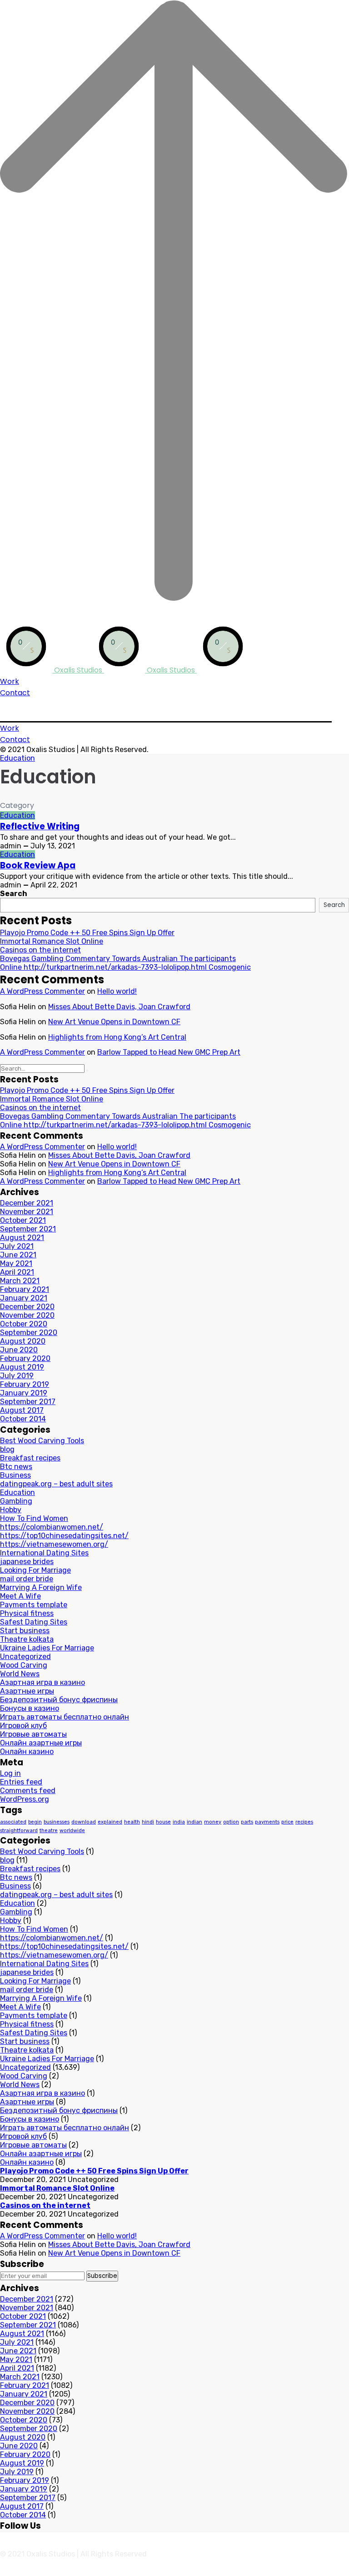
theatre (49, 1831)
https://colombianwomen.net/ (52, 1527)
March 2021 (20, 1281)
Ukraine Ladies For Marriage (47, 1648)
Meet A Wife (20, 1596)
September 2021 (28, 1229)
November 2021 (27, 1212)
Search (14, 894)
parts (247, 1822)
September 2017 (28, 1402)
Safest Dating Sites (34, 1622)
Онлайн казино (27, 1751)
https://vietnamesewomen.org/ (54, 1544)
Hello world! (117, 991)
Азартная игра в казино (42, 1682)
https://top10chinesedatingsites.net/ (64, 1536)
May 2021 (16, 1263)
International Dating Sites (44, 1553)
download (84, 1822)
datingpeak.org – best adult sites (56, 1484)
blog (7, 1449)
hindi (148, 1822)
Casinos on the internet (40, 950)
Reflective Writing (40, 826)
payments (267, 1822)
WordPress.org (25, 1799)
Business (15, 1475)
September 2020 (29, 1333)
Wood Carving (24, 1665)
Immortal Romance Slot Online (52, 941)
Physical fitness (27, 1613)
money (213, 1822)
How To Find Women (34, 1518)
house (163, 1822)
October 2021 (23, 1220)
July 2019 (17, 1376)
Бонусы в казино (30, 1708)
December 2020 (27, 1307)
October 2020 (24, 1324)
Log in (10, 1773)
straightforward (19, 1831)
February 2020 (25, 1358)
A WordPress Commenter (42, 991)
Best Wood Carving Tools (42, 1441)
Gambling (16, 1501)
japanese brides (27, 1562)
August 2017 (22, 1410)
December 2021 (27, 1203)
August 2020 (23, 1341)
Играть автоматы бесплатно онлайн (65, 1717)
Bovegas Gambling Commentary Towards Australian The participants (118, 959)
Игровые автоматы (33, 1734)
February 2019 (25, 1384)
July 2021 (17, 1246)
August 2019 (22, 1367)
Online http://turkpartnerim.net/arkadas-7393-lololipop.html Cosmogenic (125, 967)
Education (17, 758)
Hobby (11, 1510)
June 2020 (19, 1350)
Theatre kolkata (27, 1639)
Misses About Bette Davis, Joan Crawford (119, 1007)
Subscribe (102, 2276)
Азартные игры (27, 1691)
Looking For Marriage (35, 1570)
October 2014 (23, 1419)
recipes (304, 1822)
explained (110, 1822)
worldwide (72, 1831)
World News (20, 1674)
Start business (25, 1631)
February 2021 (25, 1289)
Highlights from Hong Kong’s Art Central (117, 1037)
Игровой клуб (23, 1726)
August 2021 (22, 1238)
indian (194, 1822)
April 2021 (17, 1272)
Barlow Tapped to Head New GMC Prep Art (169, 1052)
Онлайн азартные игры (41, 1743)
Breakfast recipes (30, 1458)
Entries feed (21, 1782)
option (231, 1822)
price (287, 1822)
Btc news (16, 1467)
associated (13, 1822)
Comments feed (28, 1791)
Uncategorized (25, 1657)
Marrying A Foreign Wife (41, 1587)
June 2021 (18, 1255)
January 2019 (24, 1393)
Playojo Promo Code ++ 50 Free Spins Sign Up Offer (87, 933)
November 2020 (27, 1315)
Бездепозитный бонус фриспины (59, 1700)
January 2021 (24, 1298)
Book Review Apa (38, 865)
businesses (57, 1822)
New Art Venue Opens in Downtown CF (114, 1022)
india (179, 1822)
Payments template (34, 1605)
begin (35, 1822)
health (132, 1822)
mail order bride (27, 1579)
